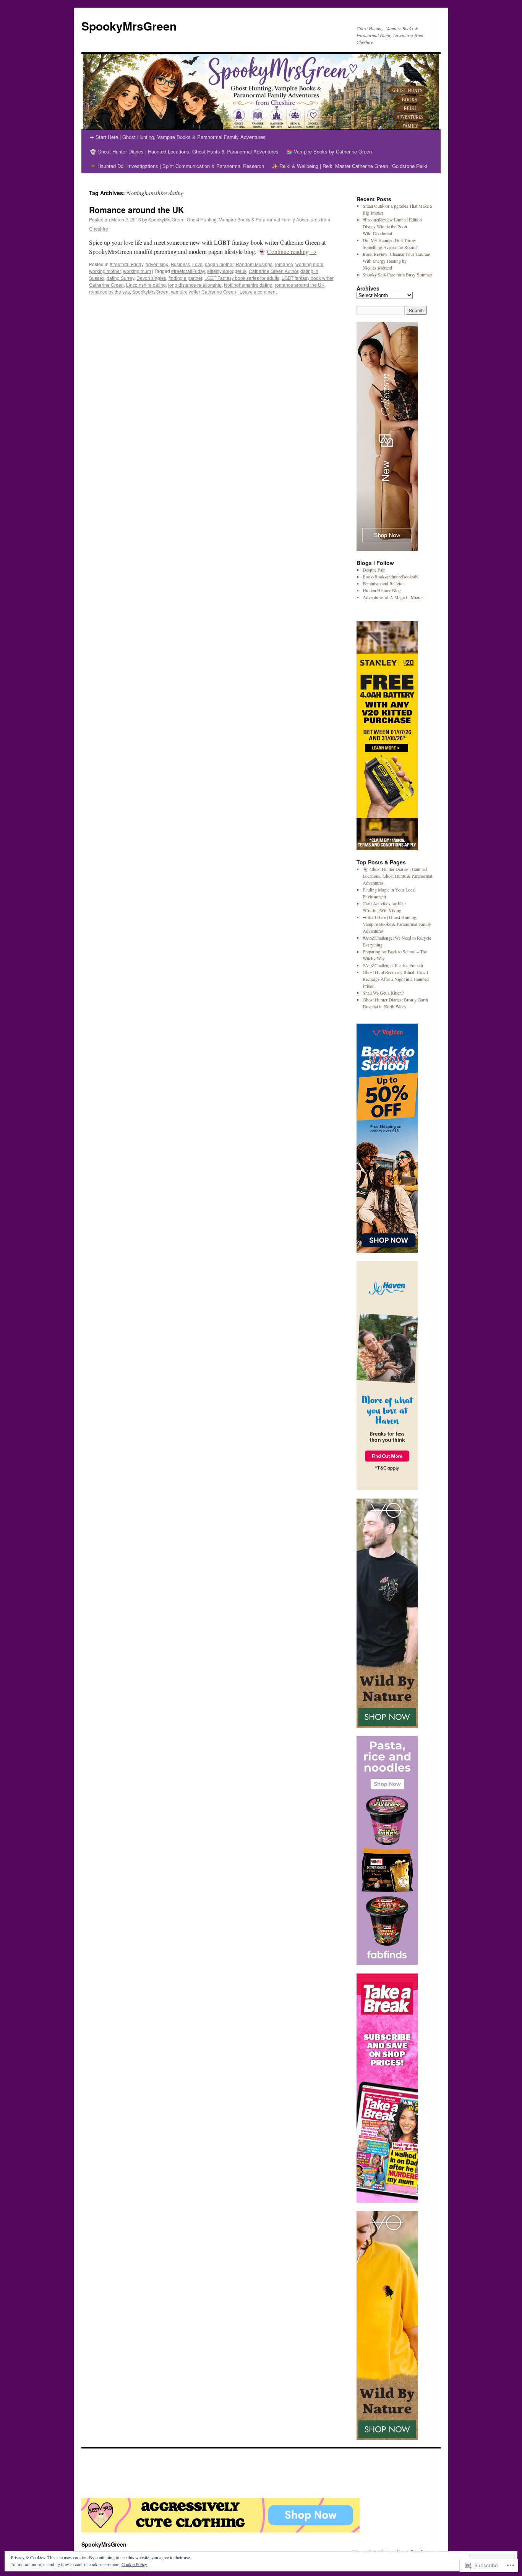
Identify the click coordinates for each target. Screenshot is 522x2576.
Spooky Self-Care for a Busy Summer (397, 275)
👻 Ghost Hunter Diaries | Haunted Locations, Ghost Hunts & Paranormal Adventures (184, 151)
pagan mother (219, 264)
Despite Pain (374, 570)
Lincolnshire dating (146, 285)
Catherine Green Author (273, 271)
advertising (157, 264)
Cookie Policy (134, 2564)
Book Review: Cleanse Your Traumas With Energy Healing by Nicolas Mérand (397, 261)
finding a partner (185, 278)
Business (180, 264)
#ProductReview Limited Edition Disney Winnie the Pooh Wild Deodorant (392, 226)
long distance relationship (195, 285)
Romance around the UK (136, 210)
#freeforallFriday (126, 264)
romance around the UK (300, 285)
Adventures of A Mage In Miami (393, 597)
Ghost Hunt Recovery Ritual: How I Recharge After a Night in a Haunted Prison (396, 979)
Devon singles (151, 278)
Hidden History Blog (382, 590)
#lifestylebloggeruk (227, 271)
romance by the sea (109, 292)
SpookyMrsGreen (129, 26)
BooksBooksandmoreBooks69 (391, 577)
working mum (137, 271)
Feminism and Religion (384, 583)
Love (197, 264)
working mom (309, 264)
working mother (105, 271)
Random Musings (254, 264)
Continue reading (292, 251)
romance (284, 264)
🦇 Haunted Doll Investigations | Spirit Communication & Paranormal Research (177, 166)
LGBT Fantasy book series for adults (242, 278)
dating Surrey (120, 278)
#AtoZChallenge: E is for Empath (393, 965)
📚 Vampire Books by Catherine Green (329, 151)
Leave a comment (258, 292)
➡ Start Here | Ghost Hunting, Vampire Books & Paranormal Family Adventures (178, 137)
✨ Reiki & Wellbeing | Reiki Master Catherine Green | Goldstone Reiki (349, 166)
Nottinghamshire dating (248, 285)
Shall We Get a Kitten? (383, 993)
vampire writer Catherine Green (203, 292)
